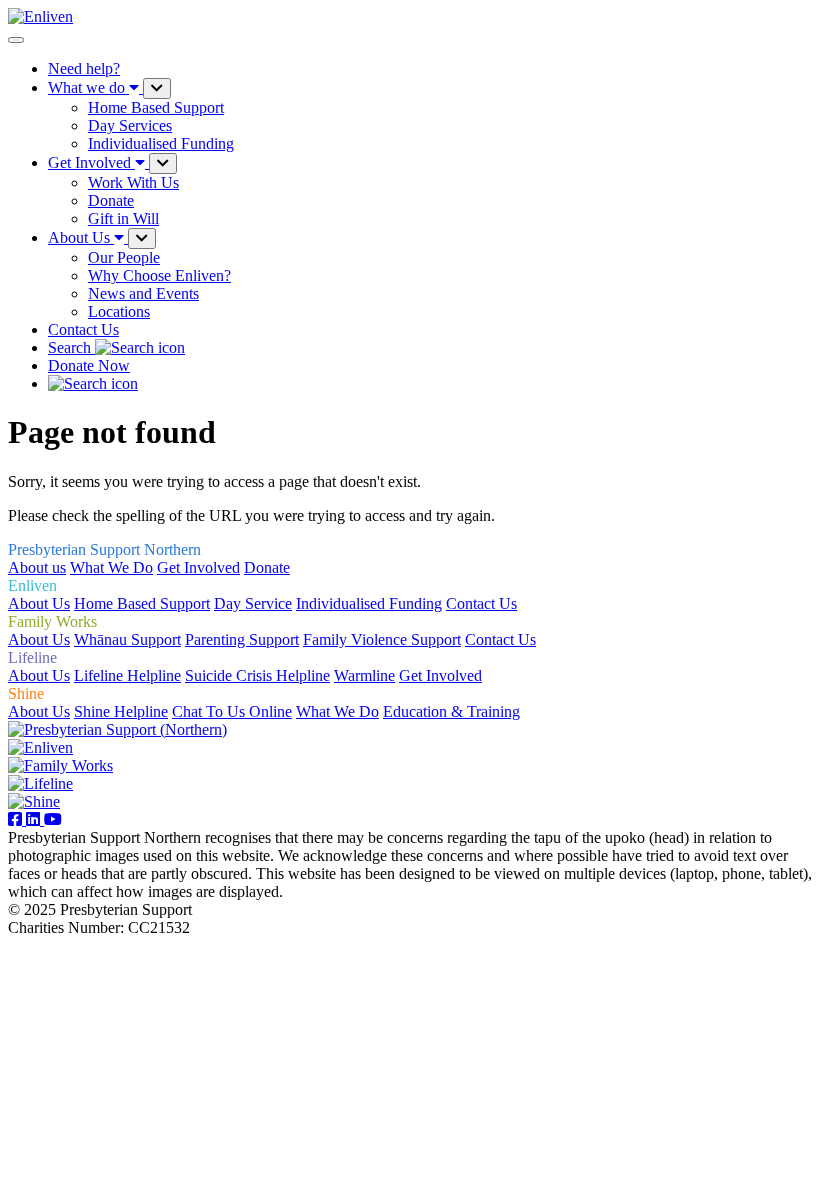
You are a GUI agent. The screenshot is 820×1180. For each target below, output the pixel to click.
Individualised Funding (369, 603)
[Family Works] (60, 765)
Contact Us (83, 329)
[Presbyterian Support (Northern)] (117, 729)
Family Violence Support (382, 639)
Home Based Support (142, 603)
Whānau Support (127, 639)
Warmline (364, 675)
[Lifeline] (40, 783)
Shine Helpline (121, 711)
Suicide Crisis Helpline (257, 675)
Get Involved (198, 567)
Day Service (253, 603)
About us (37, 567)
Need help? (84, 68)
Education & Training (451, 711)
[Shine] (34, 801)
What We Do (111, 567)
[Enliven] (40, 747)
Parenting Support (242, 639)
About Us (39, 603)
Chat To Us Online (232, 711)
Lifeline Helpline (127, 675)
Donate (267, 567)
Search (71, 347)
